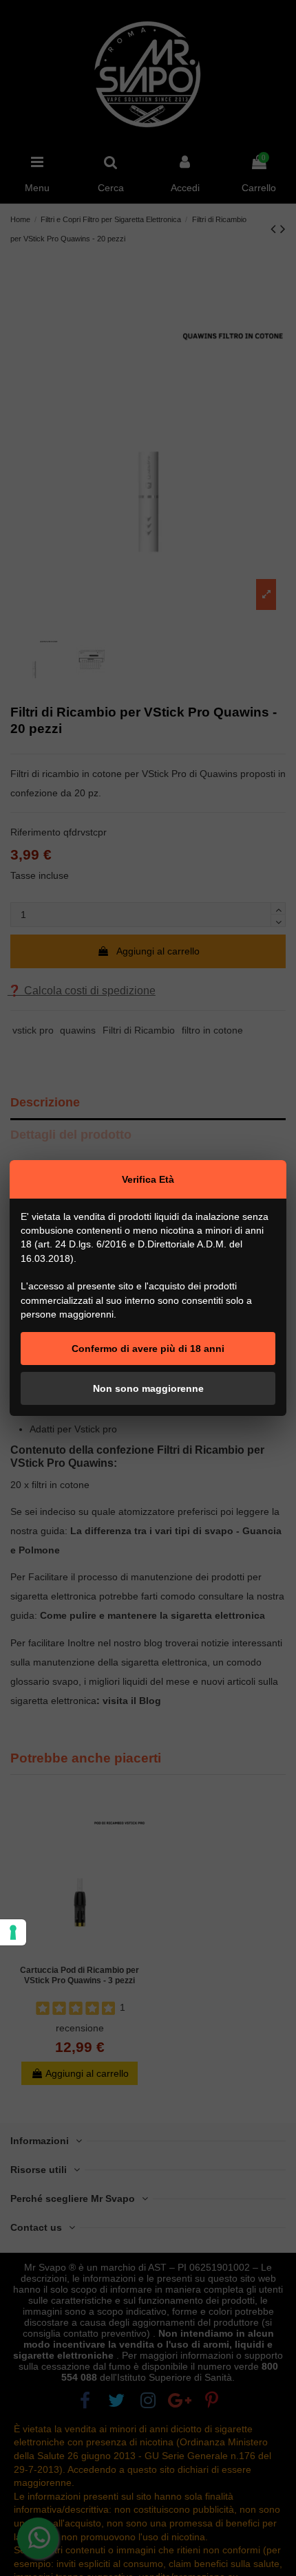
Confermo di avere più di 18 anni (148, 1349)
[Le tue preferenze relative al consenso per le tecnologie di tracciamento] (13, 1932)
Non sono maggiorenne (148, 1388)
